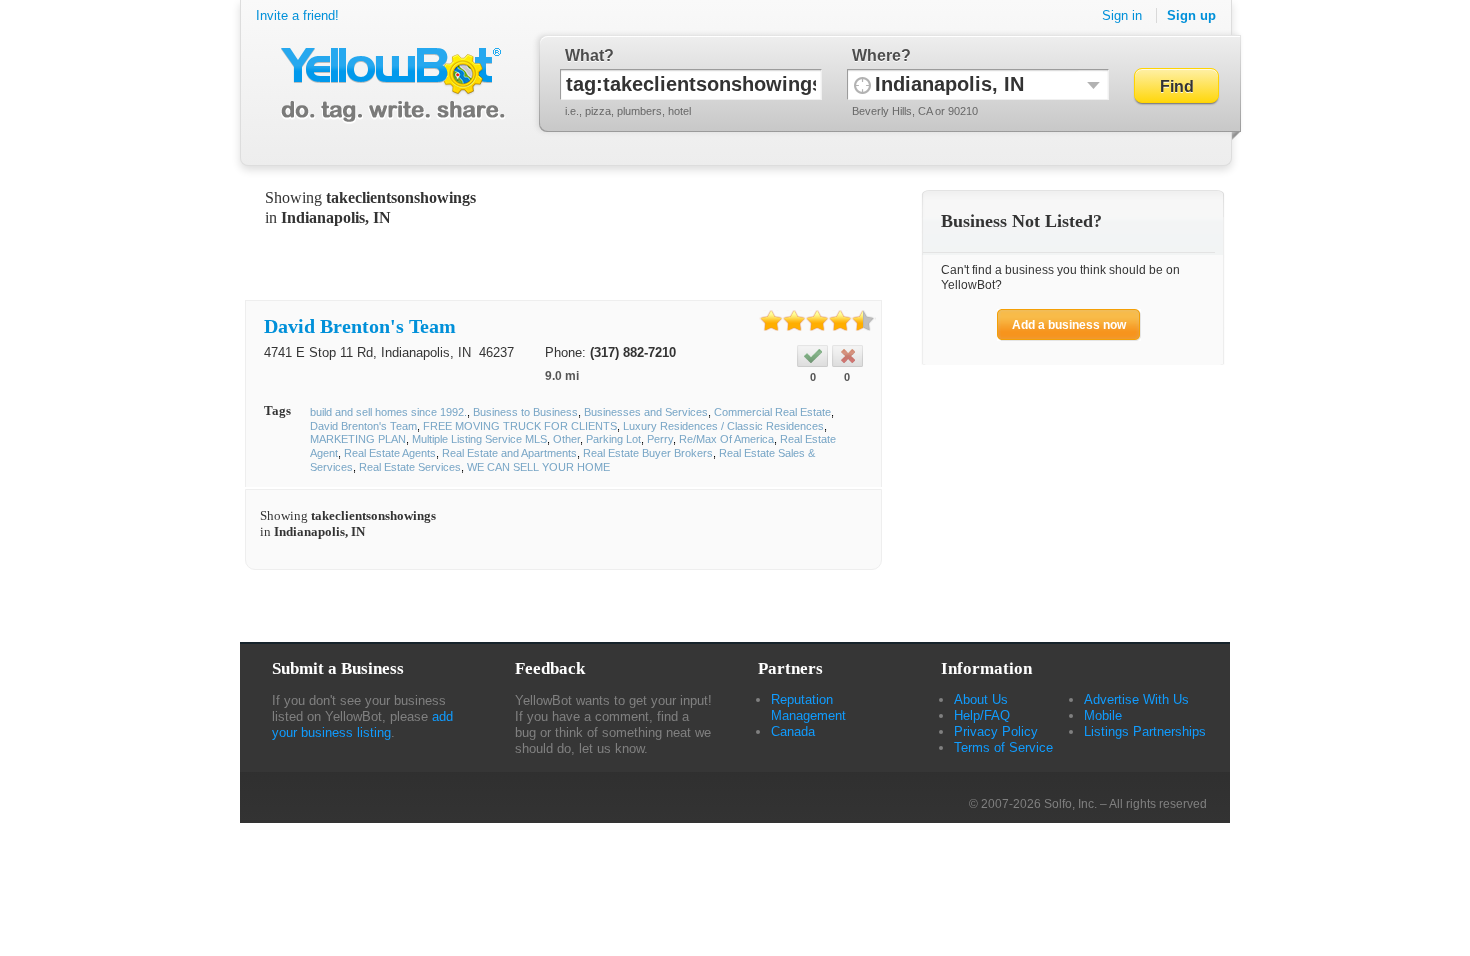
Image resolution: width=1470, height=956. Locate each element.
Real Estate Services (410, 467)
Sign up (1191, 15)
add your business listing (362, 724)
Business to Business (525, 412)
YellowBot (388, 85)
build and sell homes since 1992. (388, 412)
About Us (981, 699)
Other (566, 439)
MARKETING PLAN (358, 439)
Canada (793, 731)
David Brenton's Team (360, 326)
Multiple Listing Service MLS (479, 439)
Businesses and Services (646, 412)
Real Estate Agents (390, 453)
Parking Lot (613, 439)
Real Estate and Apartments (509, 453)
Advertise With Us (1136, 699)
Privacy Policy (996, 731)
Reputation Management (808, 707)
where (876, 55)
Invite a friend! (297, 15)
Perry (660, 439)
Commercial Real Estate (772, 412)
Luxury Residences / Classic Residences (723, 426)
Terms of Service (1003, 747)
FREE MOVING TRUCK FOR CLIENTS (520, 426)
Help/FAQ (982, 715)
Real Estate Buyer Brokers (648, 453)
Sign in (1122, 15)
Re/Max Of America (726, 439)
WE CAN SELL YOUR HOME (538, 467)
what (584, 55)
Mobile (1103, 715)
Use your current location (862, 84)
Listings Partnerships (1145, 731)
